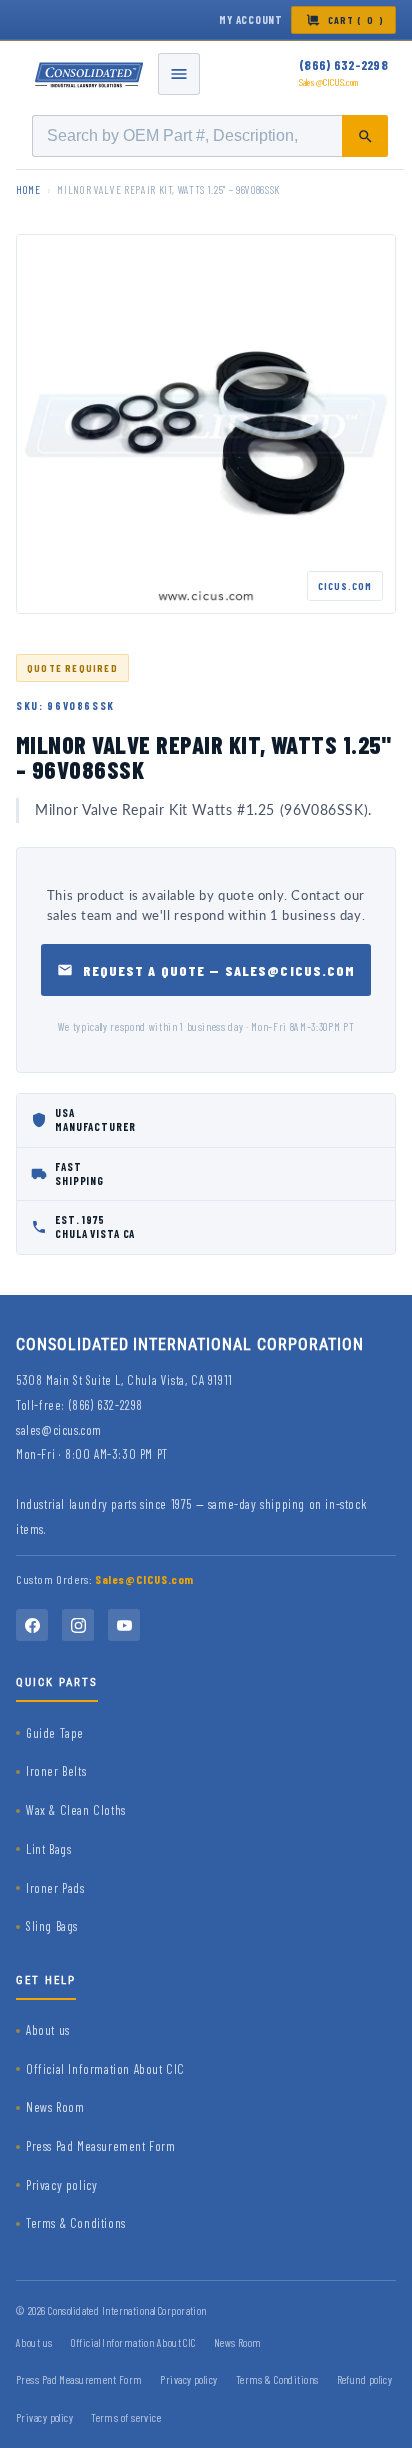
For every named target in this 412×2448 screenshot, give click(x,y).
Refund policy (365, 2379)
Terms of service (126, 2417)
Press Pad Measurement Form (101, 2146)
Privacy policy (61, 2185)
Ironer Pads (55, 1888)
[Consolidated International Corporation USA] (90, 74)
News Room (55, 2107)
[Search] (365, 136)
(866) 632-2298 (343, 65)
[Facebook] (32, 1625)
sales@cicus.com (59, 1430)
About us (48, 2030)
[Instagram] (78, 1625)
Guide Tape (55, 1733)
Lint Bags (48, 1849)
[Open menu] (179, 74)
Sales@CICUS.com (329, 82)
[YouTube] (124, 1625)
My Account (251, 19)
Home (28, 189)
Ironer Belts (56, 1771)
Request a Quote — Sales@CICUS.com (219, 970)
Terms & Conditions (76, 2223)
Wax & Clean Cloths (76, 1810)
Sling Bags (52, 1926)
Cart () (356, 20)
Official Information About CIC (105, 2069)
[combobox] (210, 136)
